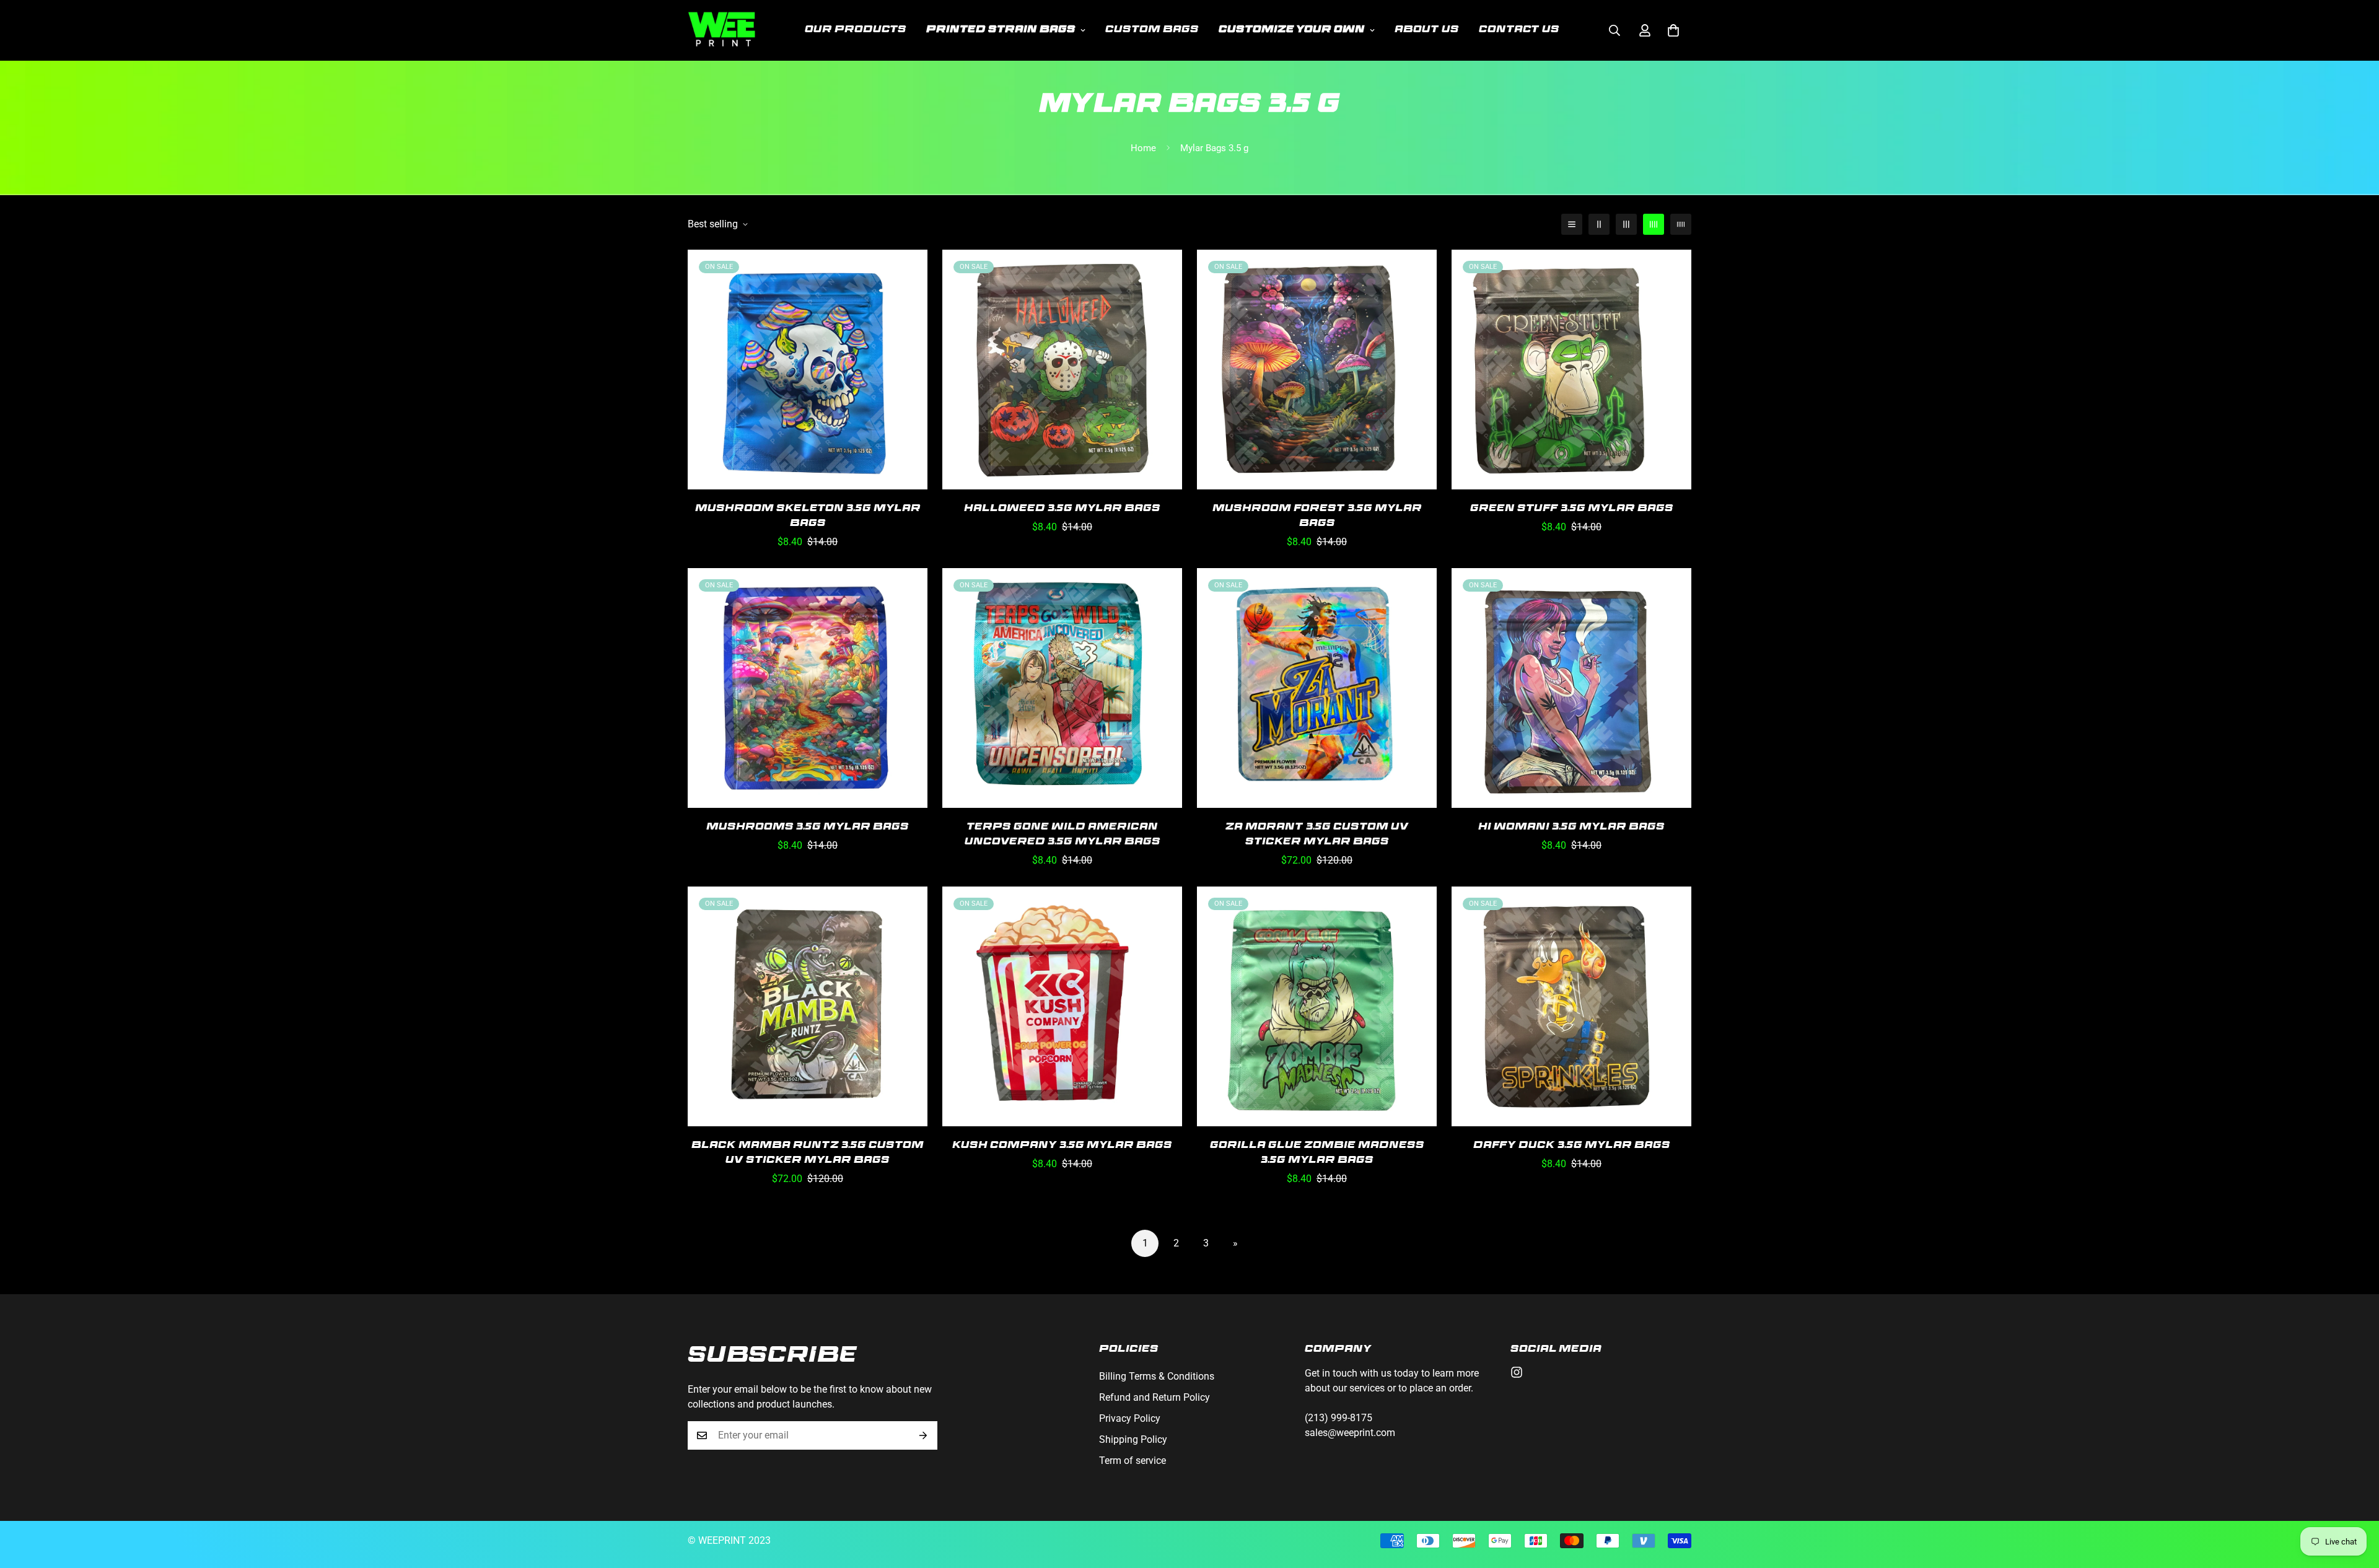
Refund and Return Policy (1154, 1397)
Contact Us (1519, 30)
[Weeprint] (722, 30)
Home (1143, 148)
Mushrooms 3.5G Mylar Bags (808, 828)
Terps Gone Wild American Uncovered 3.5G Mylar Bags (1062, 835)
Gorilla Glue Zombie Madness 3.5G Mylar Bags (1317, 1154)
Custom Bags (1152, 30)
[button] (1673, 30)
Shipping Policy (1133, 1439)
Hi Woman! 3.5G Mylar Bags (1571, 828)
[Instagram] (1517, 1372)
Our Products (856, 30)
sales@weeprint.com (1350, 1433)
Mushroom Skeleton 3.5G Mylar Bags (808, 517)
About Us (1427, 30)
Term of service (1133, 1461)
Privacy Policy (1130, 1418)
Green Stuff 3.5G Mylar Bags (1572, 509)
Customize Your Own (1292, 30)
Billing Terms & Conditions (1157, 1376)
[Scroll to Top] (2355, 1500)
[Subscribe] (923, 1435)
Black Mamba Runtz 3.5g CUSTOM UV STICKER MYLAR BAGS (808, 1154)
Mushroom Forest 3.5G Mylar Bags (1317, 517)
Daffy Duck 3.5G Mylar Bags (1572, 1146)
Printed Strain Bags (1001, 30)
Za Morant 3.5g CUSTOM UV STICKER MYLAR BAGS (1317, 835)
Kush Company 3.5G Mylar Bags (1062, 1146)
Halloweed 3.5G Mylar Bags (1062, 509)
